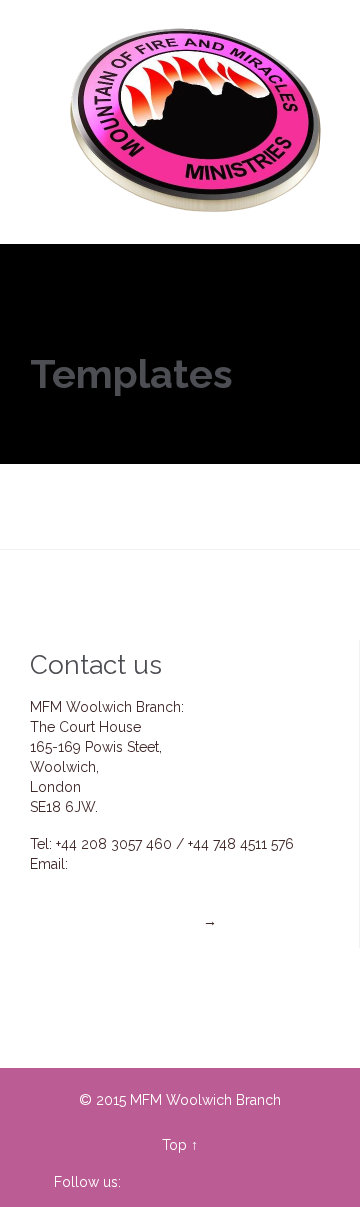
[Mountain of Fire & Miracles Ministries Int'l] (198, 122)
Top (174, 1145)
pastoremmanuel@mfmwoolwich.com (187, 884)
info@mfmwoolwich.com (152, 864)
